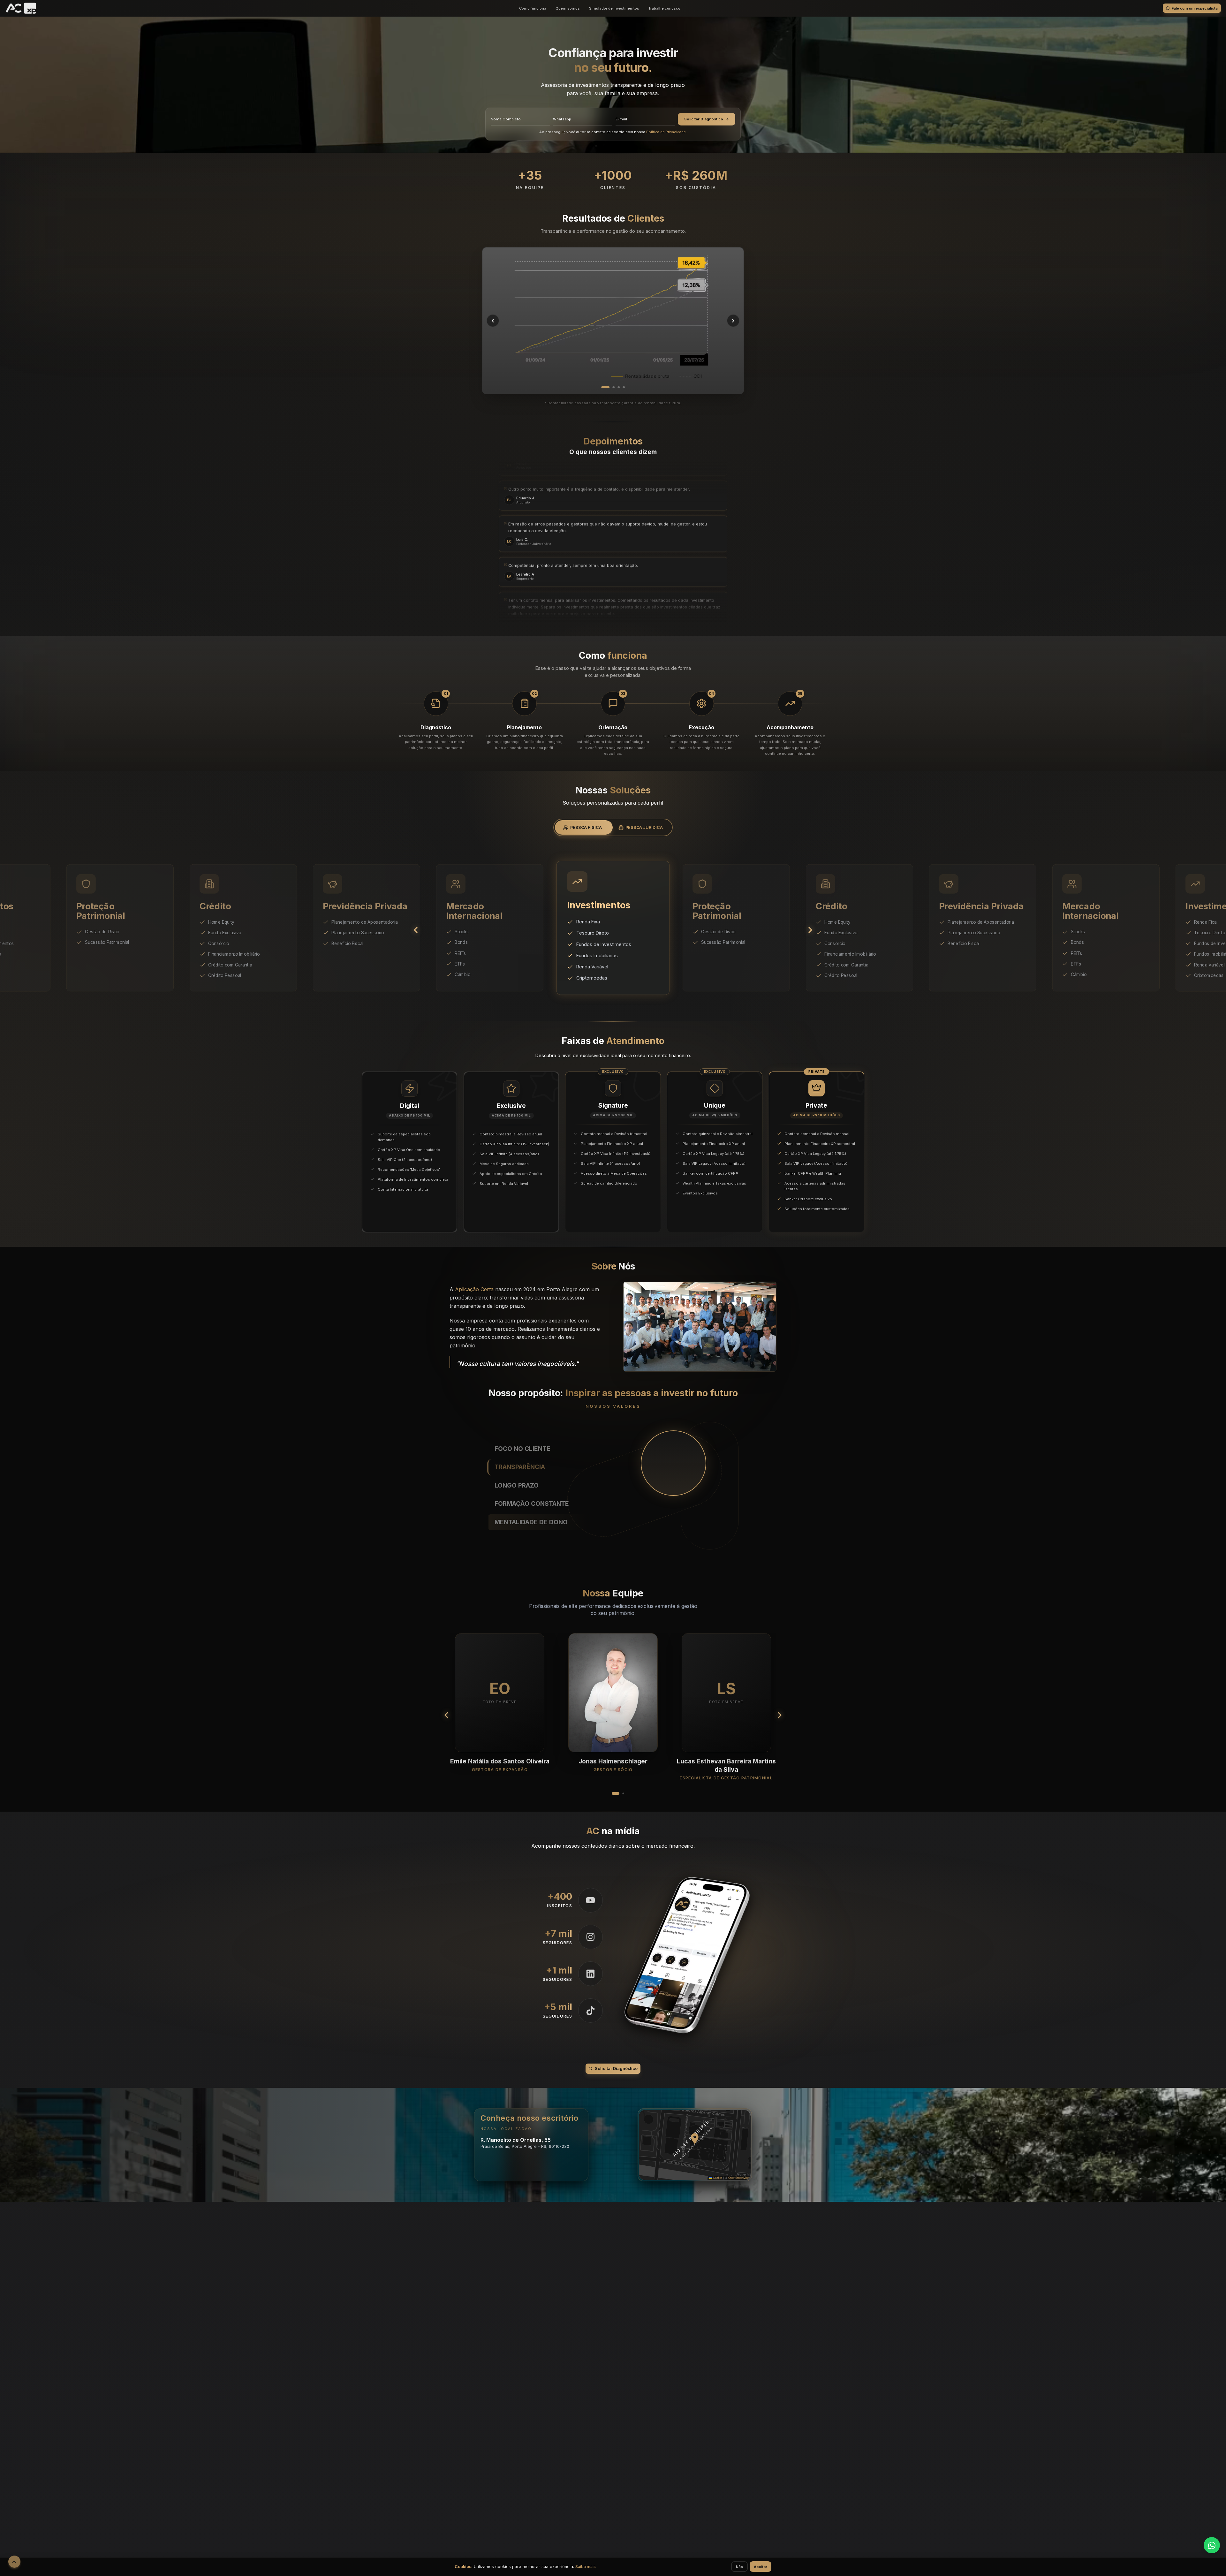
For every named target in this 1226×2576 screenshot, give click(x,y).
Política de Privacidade (666, 132)
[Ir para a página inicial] (21, 8)
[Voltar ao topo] (14, 2562)
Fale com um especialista (1195, 8)
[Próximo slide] (810, 930)
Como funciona (533, 8)
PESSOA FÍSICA (586, 827)
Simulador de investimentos (614, 8)
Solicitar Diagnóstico (704, 119)
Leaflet (717, 2178)
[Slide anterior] (416, 930)
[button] (695, 2139)
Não (739, 2567)
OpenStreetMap (739, 2178)
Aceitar (761, 2567)
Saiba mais (586, 2567)
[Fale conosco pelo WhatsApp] (1212, 2545)
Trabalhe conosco (664, 8)
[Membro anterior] (447, 1715)
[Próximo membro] (779, 1715)
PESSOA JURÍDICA (644, 827)
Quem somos (568, 8)
